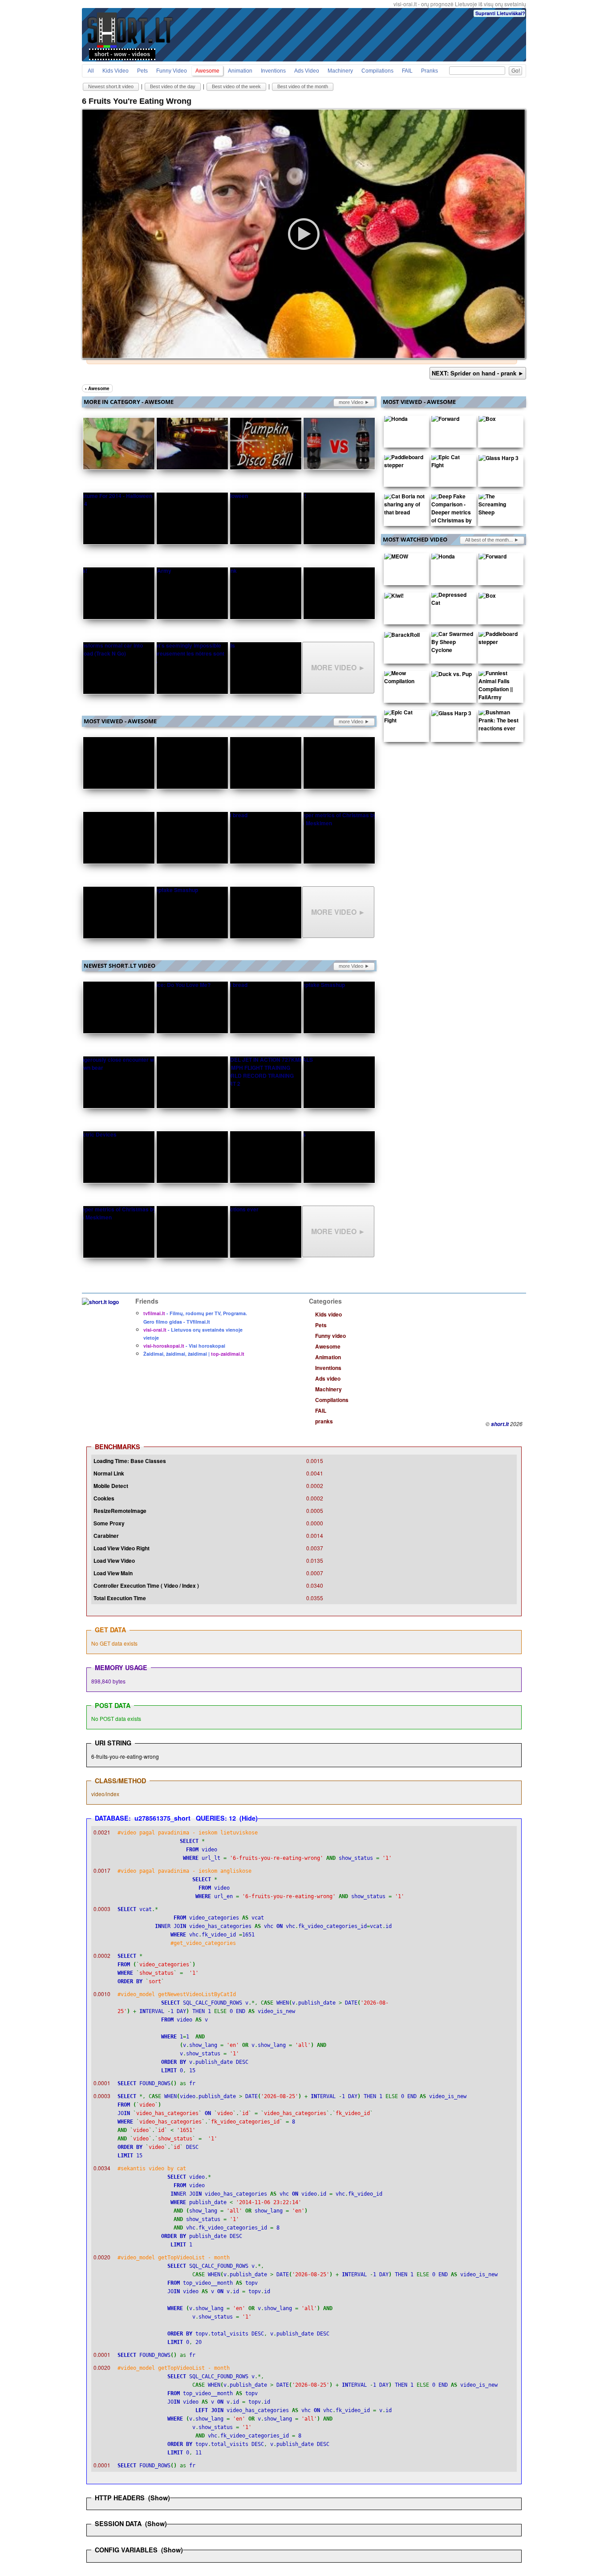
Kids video (116, 71)
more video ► (354, 402)
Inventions (273, 71)
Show (159, 2498)
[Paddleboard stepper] (405, 463)
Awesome (207, 71)
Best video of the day (173, 86)
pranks (430, 71)
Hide (249, 1818)
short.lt (500, 1424)
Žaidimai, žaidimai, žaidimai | (194, 1354)
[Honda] (396, 420)
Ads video (307, 71)
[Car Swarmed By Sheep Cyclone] (452, 644)
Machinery (340, 71)
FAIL (407, 71)
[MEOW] (396, 558)
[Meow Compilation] (405, 679)
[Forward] (445, 420)
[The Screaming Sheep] (499, 506)
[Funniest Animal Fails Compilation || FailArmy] (499, 687)
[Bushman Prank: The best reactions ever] (499, 722)
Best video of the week (236, 86)
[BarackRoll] (402, 636)
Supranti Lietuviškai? (500, 13)
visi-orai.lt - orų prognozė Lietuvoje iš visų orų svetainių (460, 4)
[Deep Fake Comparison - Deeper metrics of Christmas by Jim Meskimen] (452, 514)
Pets (142, 71)
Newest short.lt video (111, 86)
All (91, 71)
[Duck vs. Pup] (452, 676)
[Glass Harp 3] (499, 460)
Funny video (172, 71)
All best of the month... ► (492, 540)
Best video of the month (303, 86)
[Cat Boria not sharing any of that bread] (405, 506)
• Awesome (97, 388)
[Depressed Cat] (452, 601)
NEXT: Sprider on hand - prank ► (478, 373)
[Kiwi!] (394, 597)
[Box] (487, 420)
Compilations (377, 71)
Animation (240, 71)
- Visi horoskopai (184, 1346)
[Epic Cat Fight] (452, 463)
